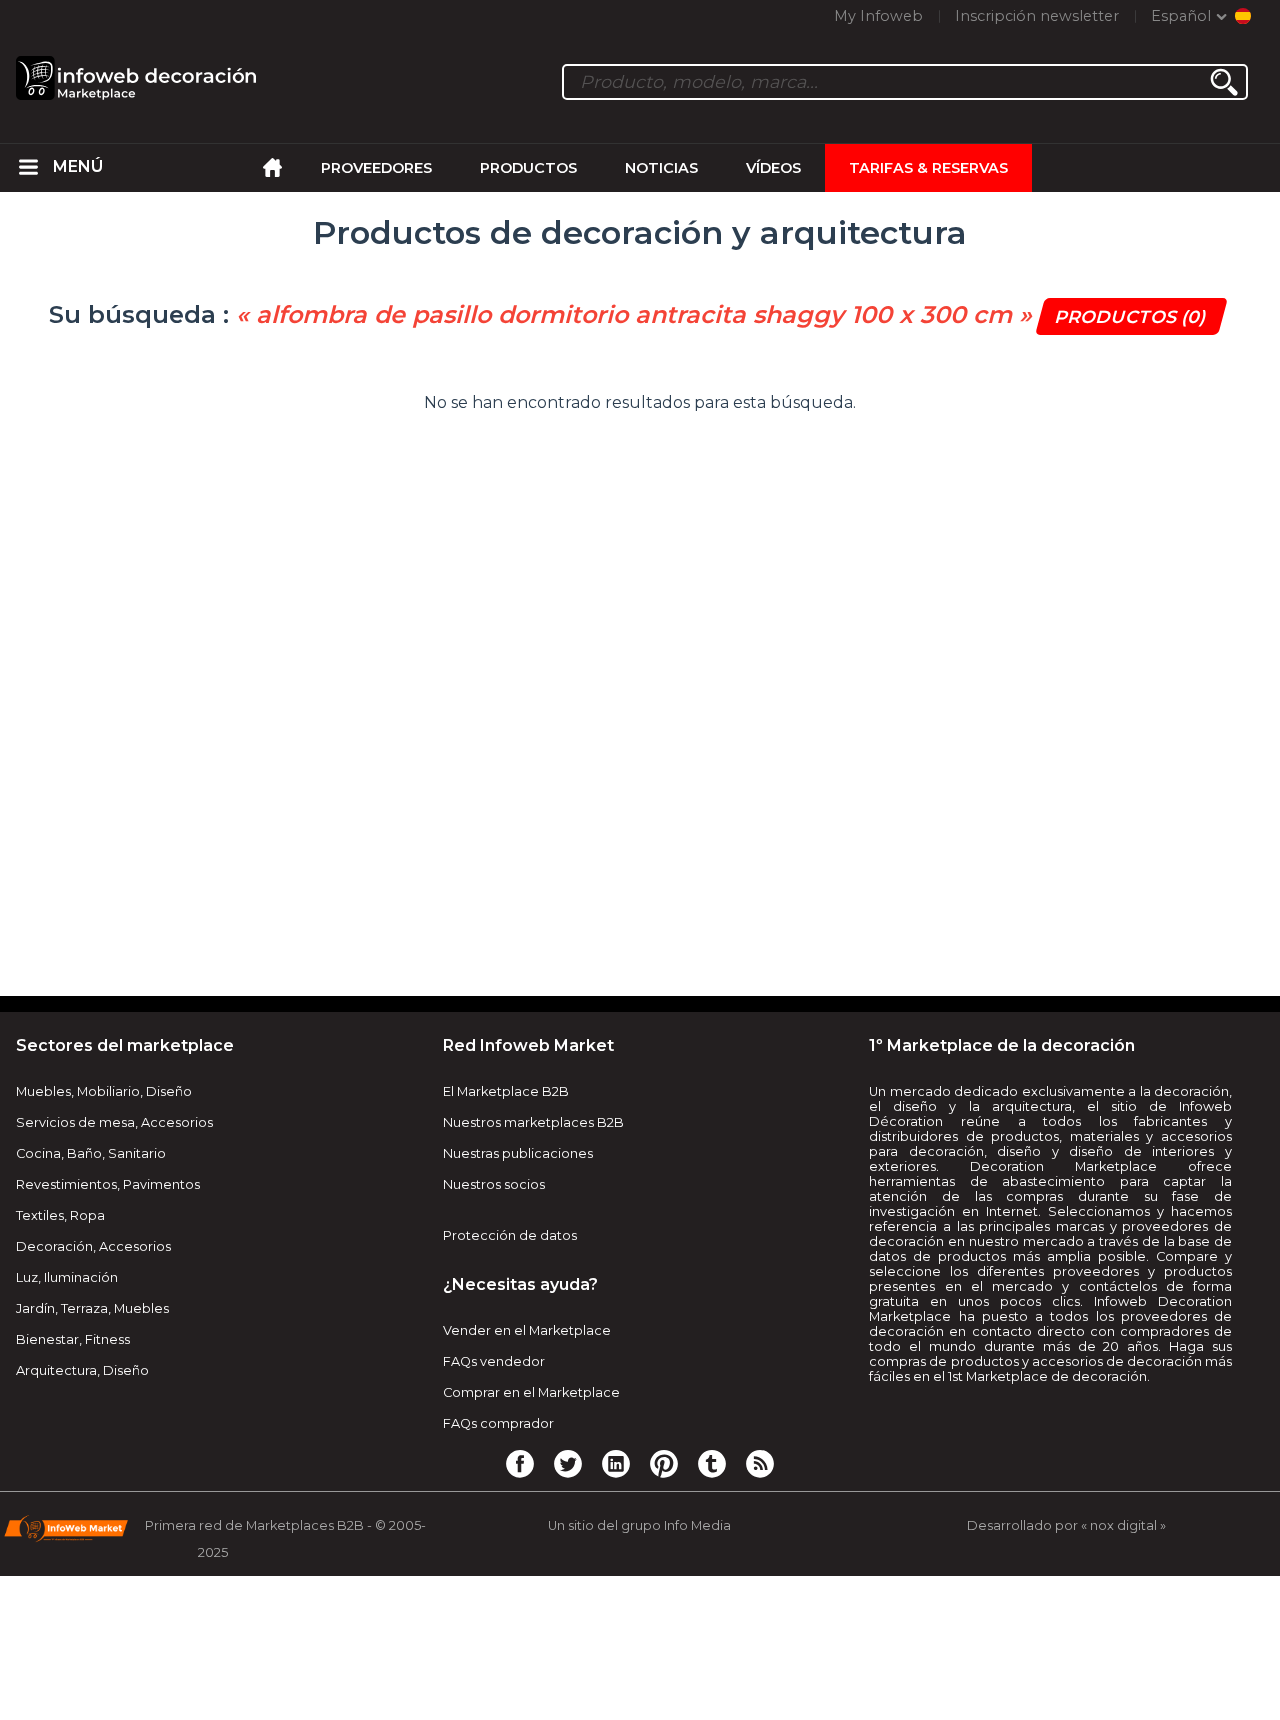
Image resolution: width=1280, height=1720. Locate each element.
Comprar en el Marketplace (531, 1392)
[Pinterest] (664, 1463)
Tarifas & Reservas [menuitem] (928, 168)
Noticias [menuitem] (661, 168)
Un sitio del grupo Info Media (639, 1525)
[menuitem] (29, 168)
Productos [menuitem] (528, 168)
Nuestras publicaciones (518, 1153)
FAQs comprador (498, 1423)
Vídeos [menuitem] (773, 168)
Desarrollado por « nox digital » (1066, 1525)
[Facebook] (520, 1463)
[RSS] (760, 1463)
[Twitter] (568, 1463)
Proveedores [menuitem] (376, 168)
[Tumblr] (712, 1463)
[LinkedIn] (616, 1463)
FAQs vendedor (494, 1361)
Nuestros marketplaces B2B (533, 1122)
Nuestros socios (494, 1184)
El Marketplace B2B (506, 1091)
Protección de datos (510, 1235)
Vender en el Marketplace (527, 1330)
